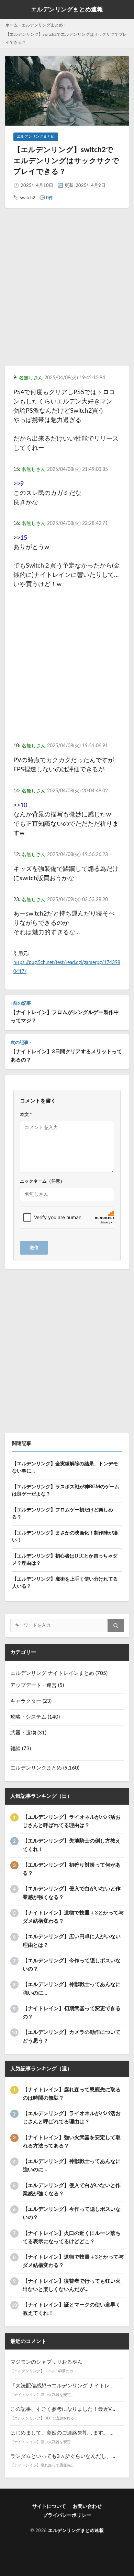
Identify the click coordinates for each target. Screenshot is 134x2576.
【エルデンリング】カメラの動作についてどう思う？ (72, 2036)
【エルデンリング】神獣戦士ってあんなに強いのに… (72, 1989)
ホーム (12, 25)
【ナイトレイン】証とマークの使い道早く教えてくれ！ (72, 2309)
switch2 (28, 198)
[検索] (116, 1625)
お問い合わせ (87, 2506)
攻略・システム (28, 1717)
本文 (26, 1115)
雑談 (15, 1749)
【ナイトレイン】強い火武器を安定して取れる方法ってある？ (72, 2142)
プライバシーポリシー (67, 2515)
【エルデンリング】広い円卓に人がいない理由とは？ (72, 1941)
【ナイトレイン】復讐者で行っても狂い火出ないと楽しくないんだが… (72, 2285)
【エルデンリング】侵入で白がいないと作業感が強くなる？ (72, 1893)
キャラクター (26, 1701)
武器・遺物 (23, 1733)
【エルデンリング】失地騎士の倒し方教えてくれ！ (72, 1845)
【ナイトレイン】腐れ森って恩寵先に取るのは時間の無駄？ (72, 2094)
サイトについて (49, 2506)
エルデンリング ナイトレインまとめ (52, 1673)
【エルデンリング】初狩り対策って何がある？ (72, 1869)
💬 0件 (46, 198)
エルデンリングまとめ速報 (67, 9)
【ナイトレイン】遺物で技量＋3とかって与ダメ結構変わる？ (73, 1917)
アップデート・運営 (33, 1685)
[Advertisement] (67, 293)
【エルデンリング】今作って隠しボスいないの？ (72, 1965)
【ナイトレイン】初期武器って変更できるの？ (72, 2013)
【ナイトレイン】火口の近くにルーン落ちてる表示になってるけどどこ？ (72, 2237)
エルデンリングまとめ (42, 25)
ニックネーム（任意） (42, 1181)
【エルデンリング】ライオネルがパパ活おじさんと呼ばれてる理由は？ (72, 1821)
